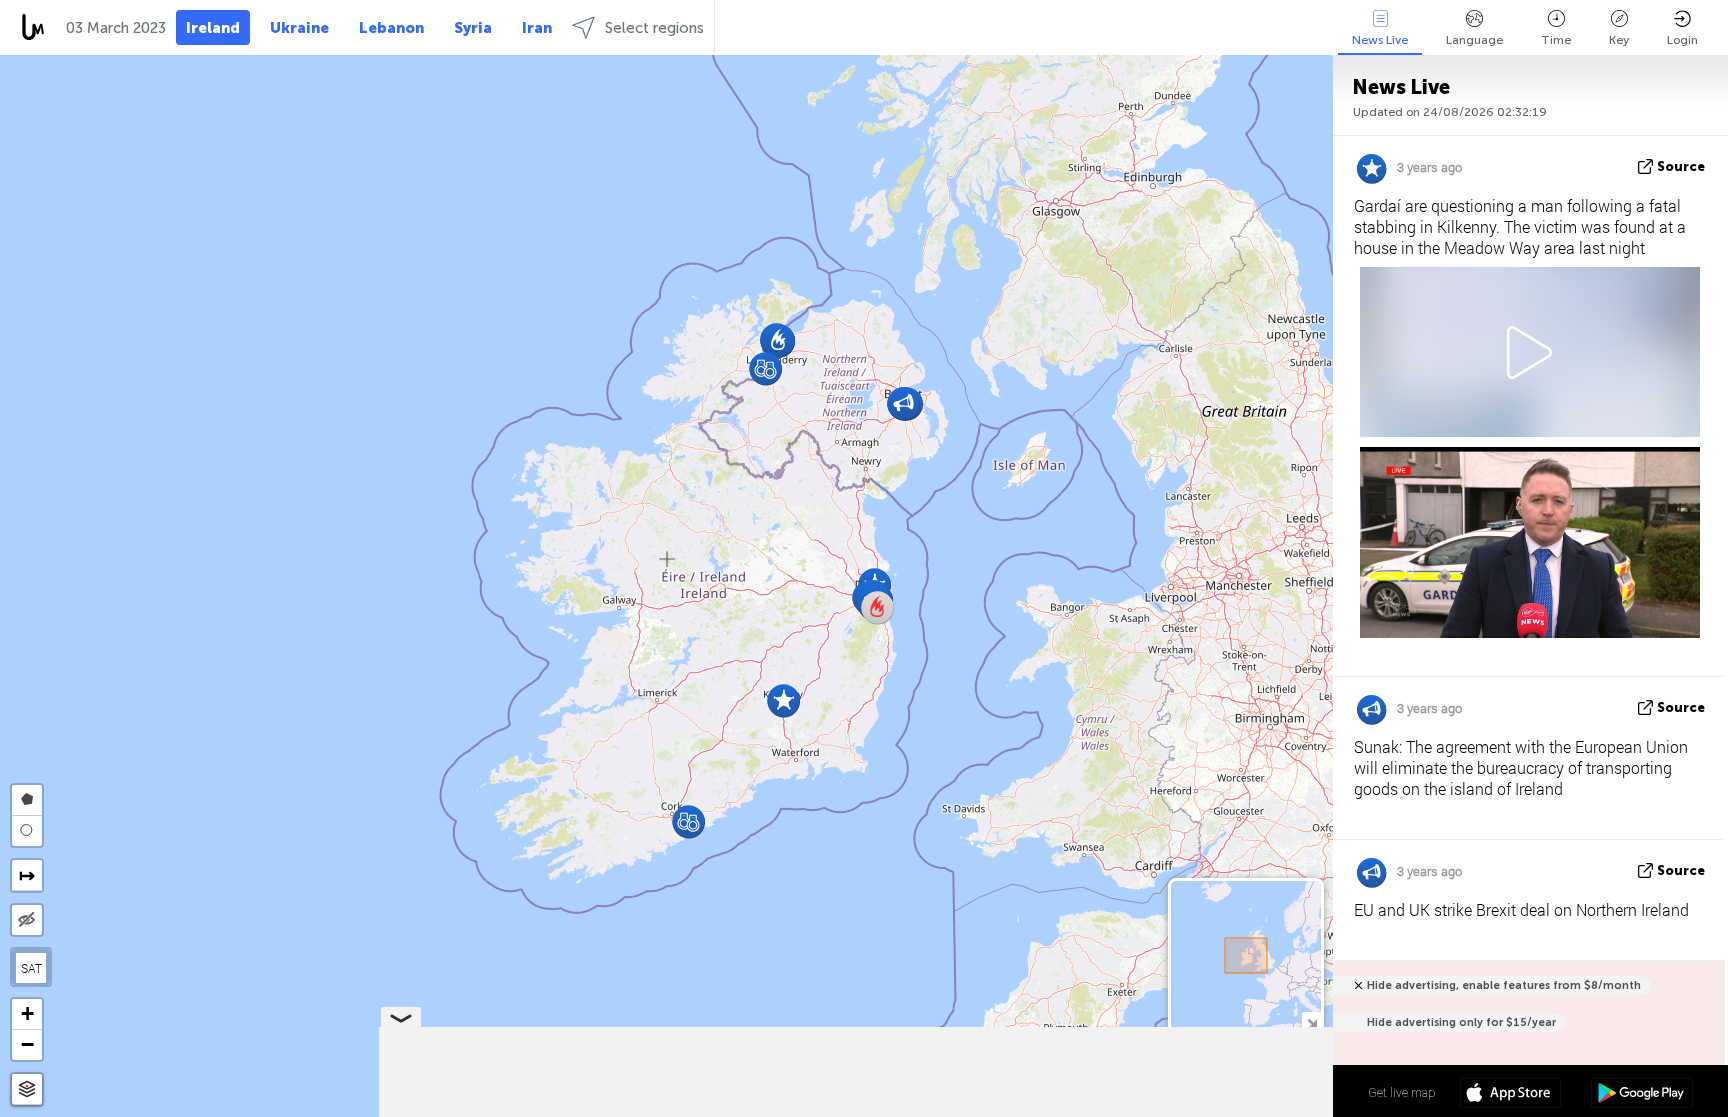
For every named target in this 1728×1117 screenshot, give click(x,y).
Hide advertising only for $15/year (1461, 1022)
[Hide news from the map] (27, 920)
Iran (537, 28)
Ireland (213, 28)
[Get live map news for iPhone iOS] (1510, 1095)
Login (1682, 40)
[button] (765, 368)
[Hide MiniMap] (1311, 1021)
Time (1556, 40)
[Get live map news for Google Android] (1641, 1095)
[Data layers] (27, 1089)
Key (1619, 40)
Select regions (654, 28)
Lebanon (391, 28)
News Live (1380, 40)
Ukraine (299, 28)
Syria (473, 28)
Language (1474, 40)
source (1681, 166)
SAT (31, 968)
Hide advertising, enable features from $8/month (1504, 985)
